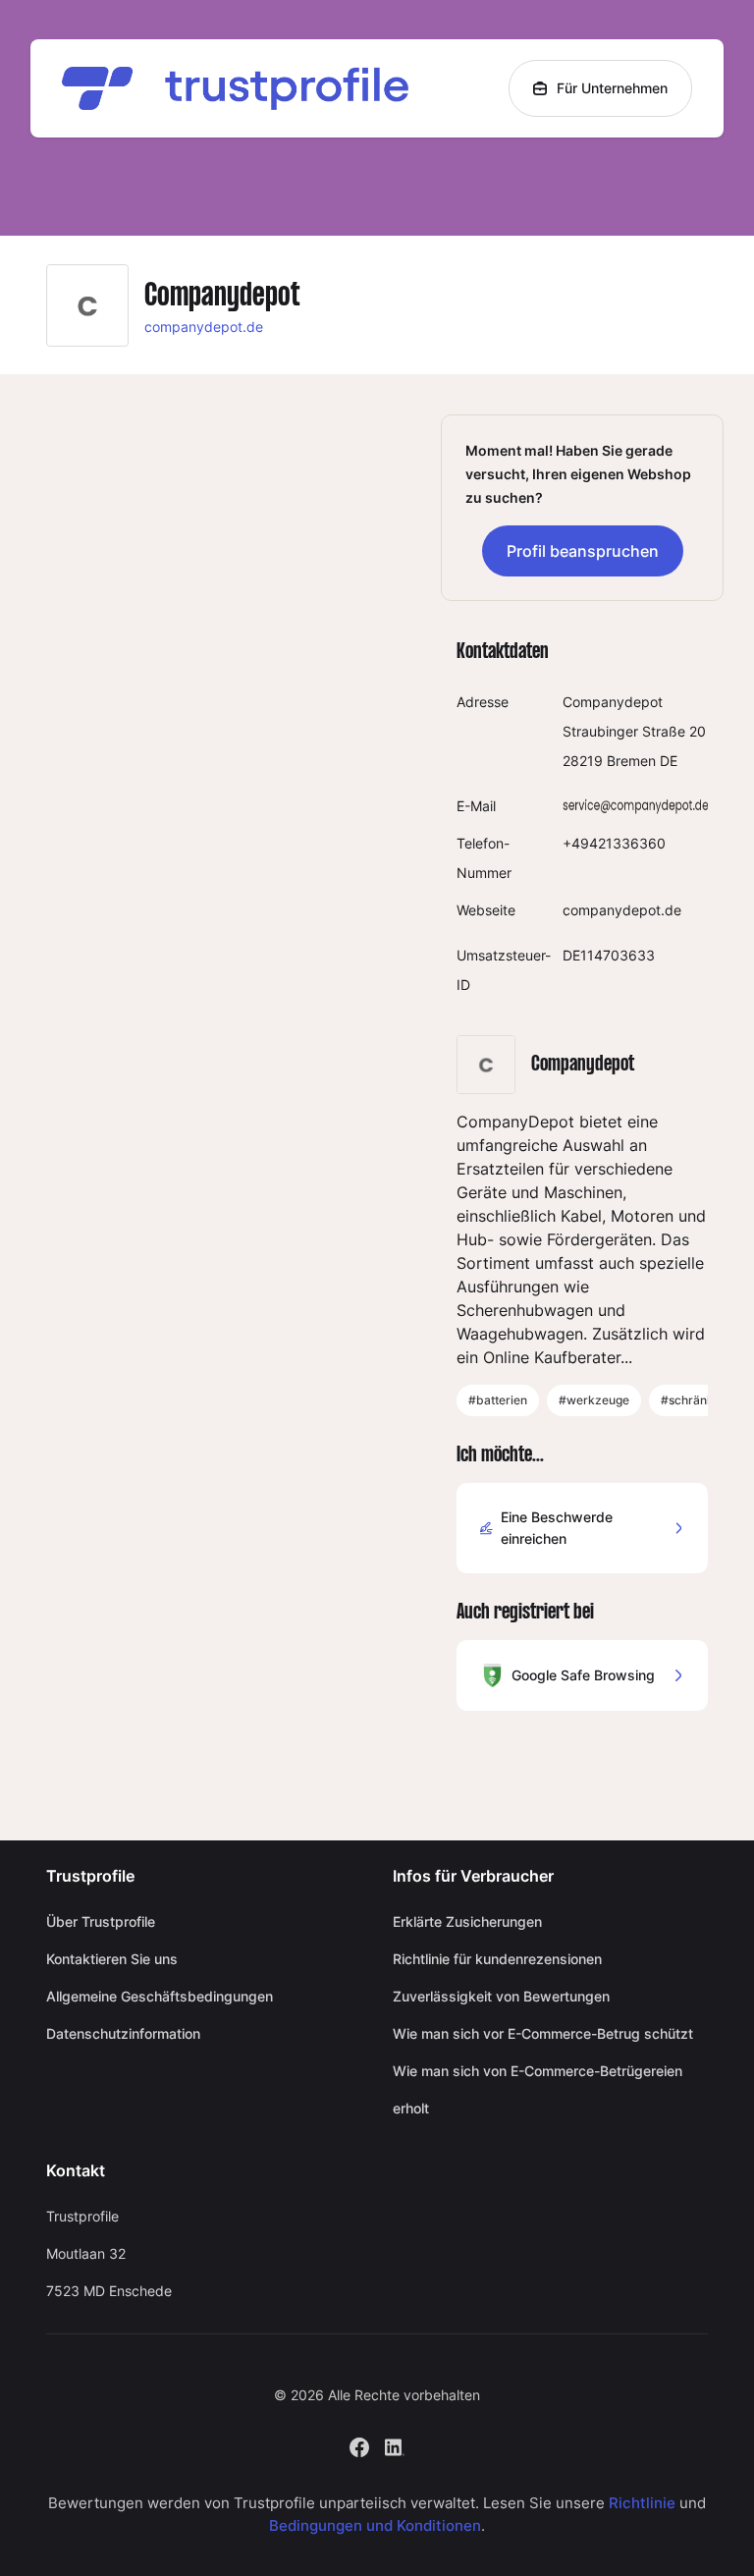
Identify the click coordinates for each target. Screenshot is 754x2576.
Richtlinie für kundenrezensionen (497, 1959)
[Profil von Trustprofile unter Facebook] (359, 2446)
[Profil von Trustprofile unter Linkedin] (395, 2446)
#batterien (498, 1400)
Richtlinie (642, 2503)
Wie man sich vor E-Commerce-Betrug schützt (543, 2033)
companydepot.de (204, 327)
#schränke (691, 1400)
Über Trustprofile (101, 1921)
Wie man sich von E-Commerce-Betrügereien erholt (538, 2089)
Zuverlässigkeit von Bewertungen (501, 1996)
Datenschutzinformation (123, 2033)
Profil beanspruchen (583, 551)
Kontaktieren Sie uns (112, 1959)
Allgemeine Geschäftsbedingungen (160, 1996)
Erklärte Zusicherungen (467, 1921)
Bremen (631, 761)
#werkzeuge (594, 1400)
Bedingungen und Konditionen (375, 2525)
